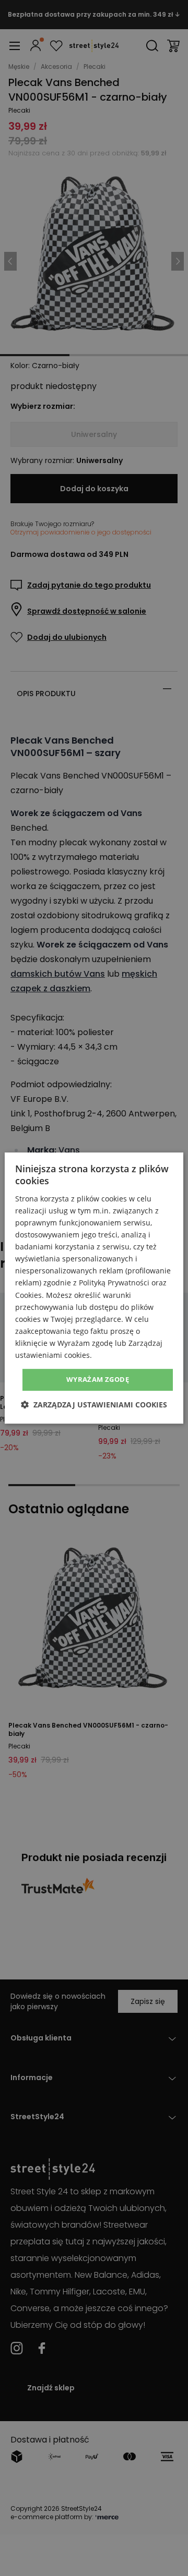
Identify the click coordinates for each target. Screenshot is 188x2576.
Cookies (28, 1295)
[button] (94, 1405)
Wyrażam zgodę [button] (98, 1379)
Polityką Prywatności (114, 1283)
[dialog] (94, 1288)
